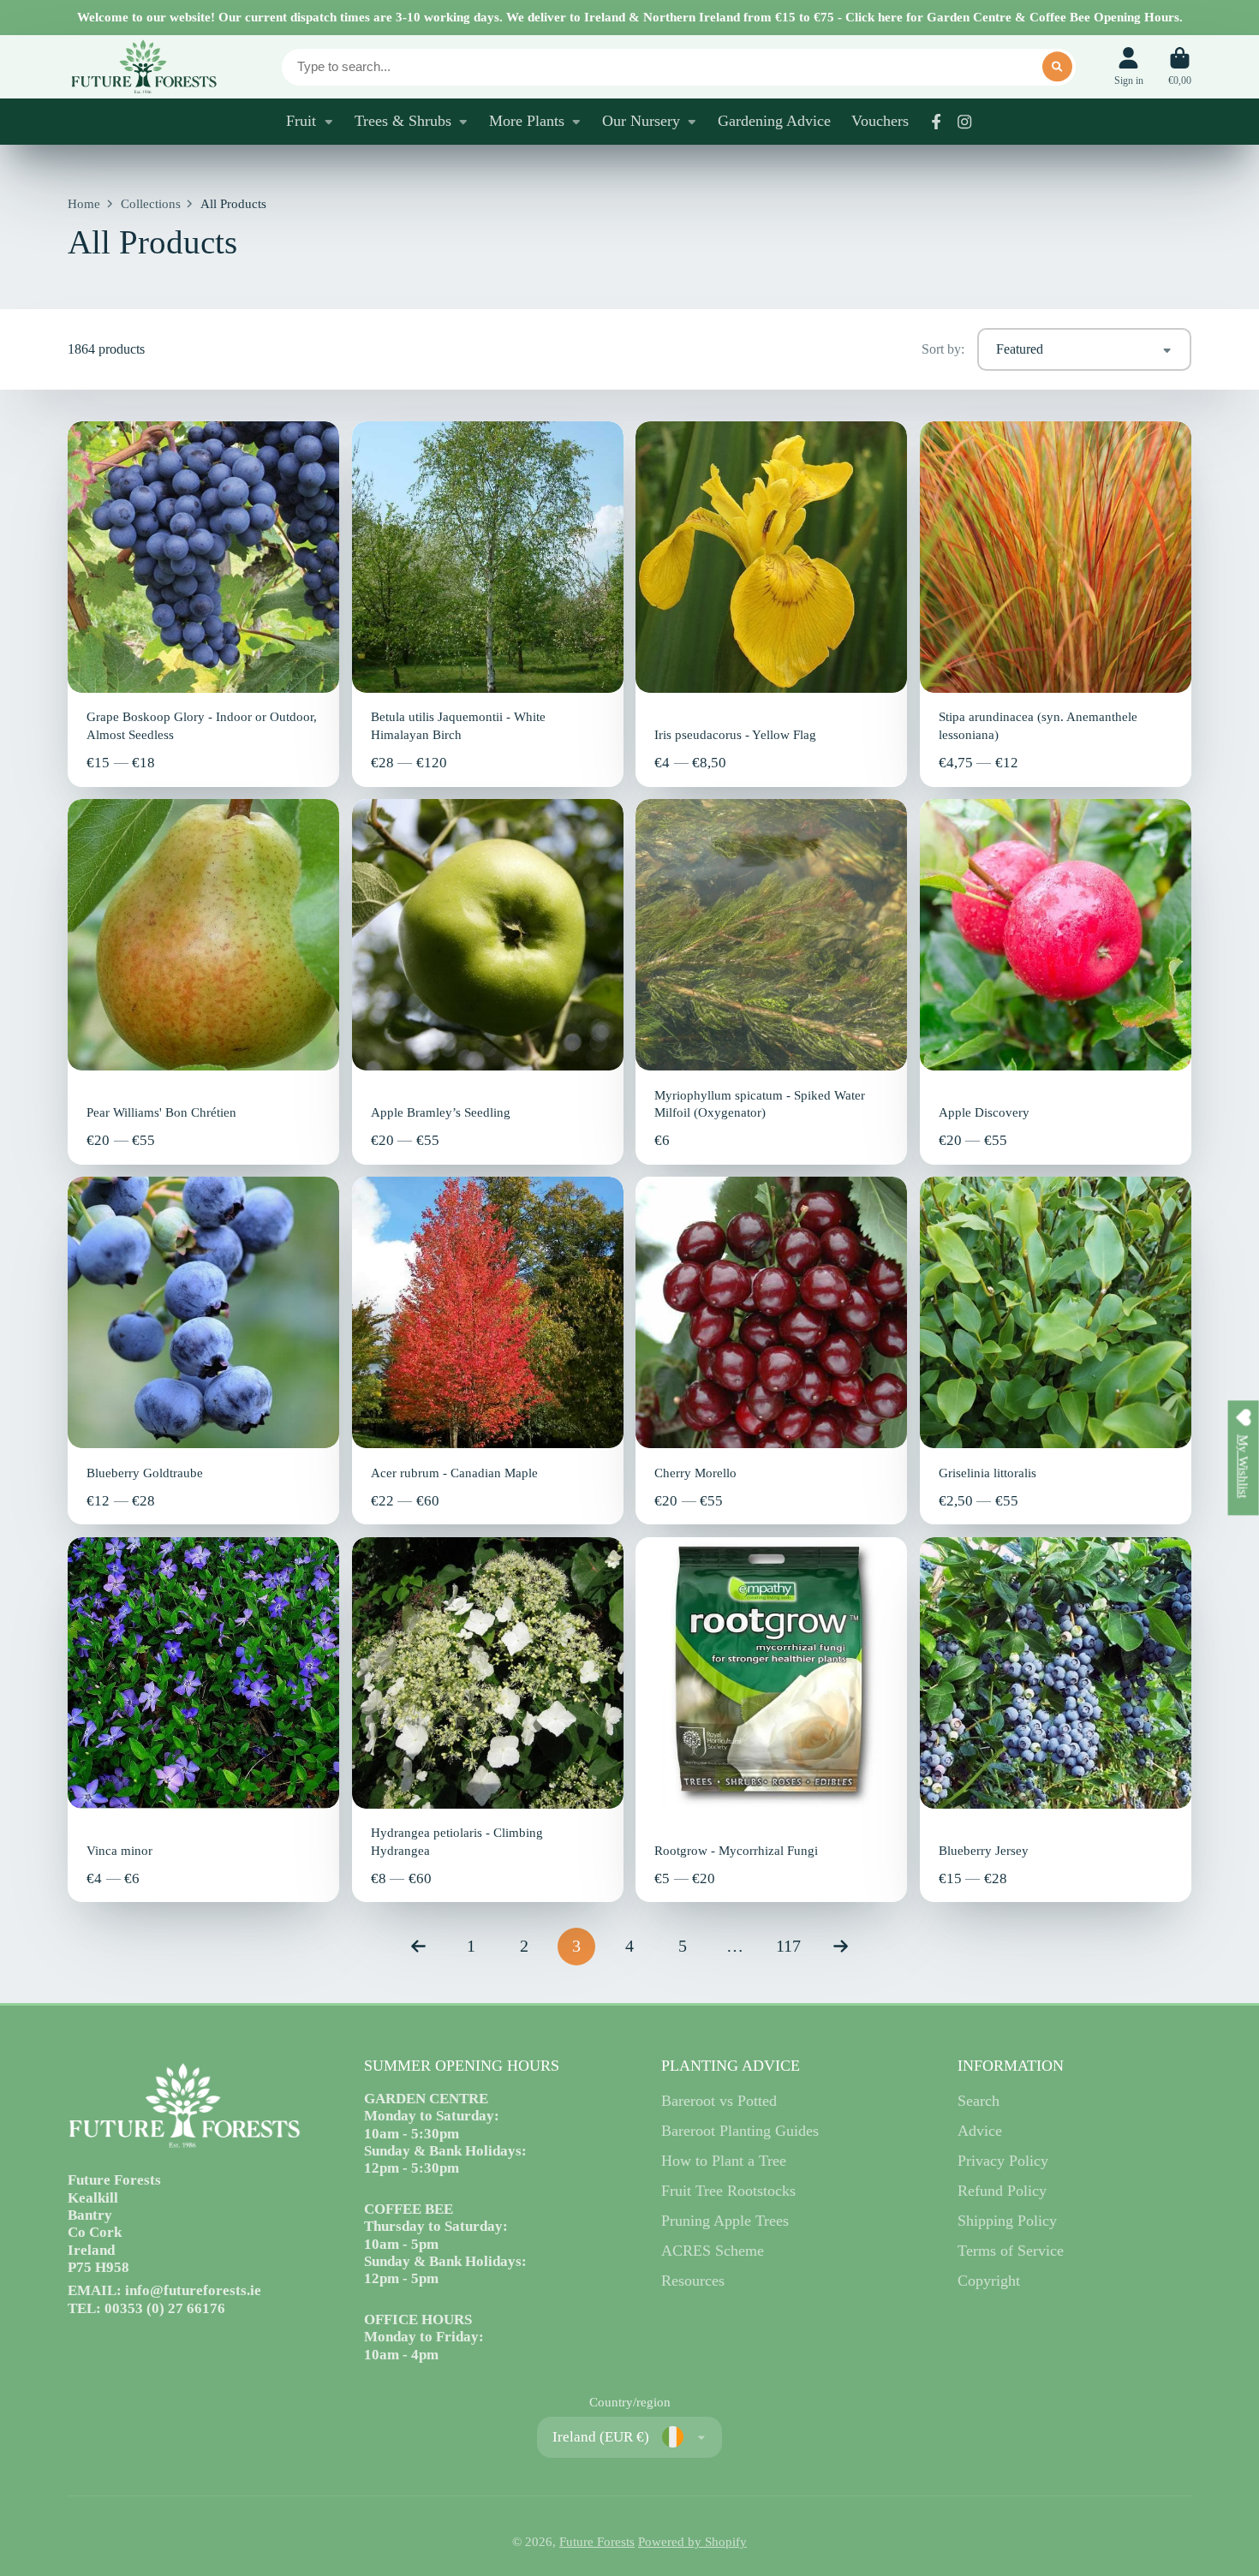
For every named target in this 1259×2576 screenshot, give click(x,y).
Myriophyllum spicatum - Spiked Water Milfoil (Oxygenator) (771, 981)
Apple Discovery (1056, 981)
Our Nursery (641, 121)
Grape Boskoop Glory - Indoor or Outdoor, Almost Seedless (203, 604)
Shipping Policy (1007, 2221)
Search (979, 2101)
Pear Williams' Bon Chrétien (203, 981)
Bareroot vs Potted (719, 2101)
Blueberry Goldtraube (203, 1351)
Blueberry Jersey (1056, 1720)
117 (788, 1946)
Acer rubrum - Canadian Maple (488, 1351)
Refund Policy (1002, 2191)
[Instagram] (964, 122)
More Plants (527, 121)
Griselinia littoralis (1056, 1351)
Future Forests (597, 2542)
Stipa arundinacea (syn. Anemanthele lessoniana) (1056, 604)
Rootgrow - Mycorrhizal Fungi (771, 1720)
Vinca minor (203, 1720)
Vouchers (880, 121)
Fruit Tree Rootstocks (728, 2191)
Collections (151, 204)
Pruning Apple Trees (725, 2221)
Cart (1180, 67)
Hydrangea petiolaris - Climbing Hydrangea (488, 1720)
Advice (980, 2131)
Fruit (301, 121)
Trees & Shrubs (403, 121)
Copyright (989, 2281)
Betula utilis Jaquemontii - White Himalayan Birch (488, 604)
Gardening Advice (774, 121)
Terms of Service (1011, 2251)
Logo (143, 67)
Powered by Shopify (692, 2542)
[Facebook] (936, 122)
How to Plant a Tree (724, 2161)
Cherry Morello (771, 1351)
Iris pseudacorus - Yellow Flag (771, 604)
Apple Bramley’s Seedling (488, 981)
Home (84, 204)
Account (1129, 67)
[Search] (1057, 66)
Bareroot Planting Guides (740, 2131)
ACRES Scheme (713, 2251)
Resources (693, 2281)
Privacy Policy (1003, 2161)
